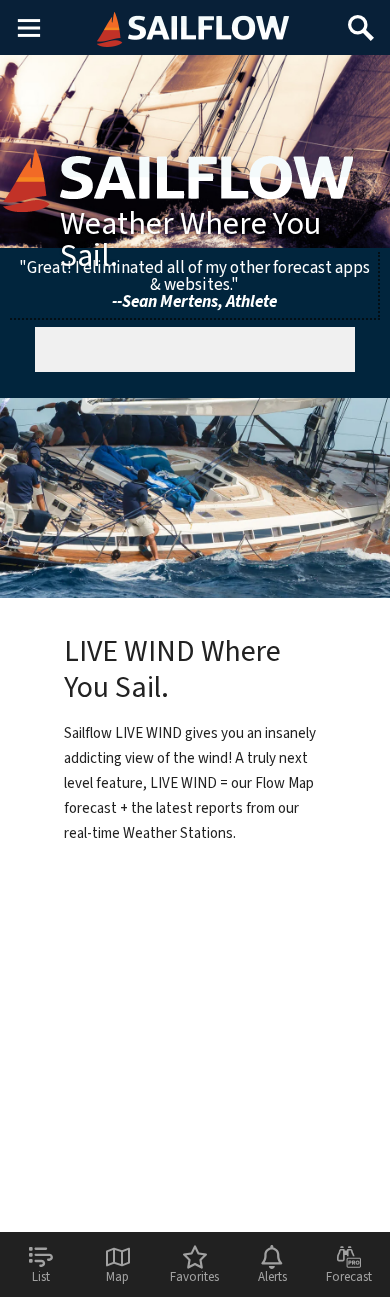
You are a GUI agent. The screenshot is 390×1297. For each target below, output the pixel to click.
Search (361, 20)
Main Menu (28, 27)
